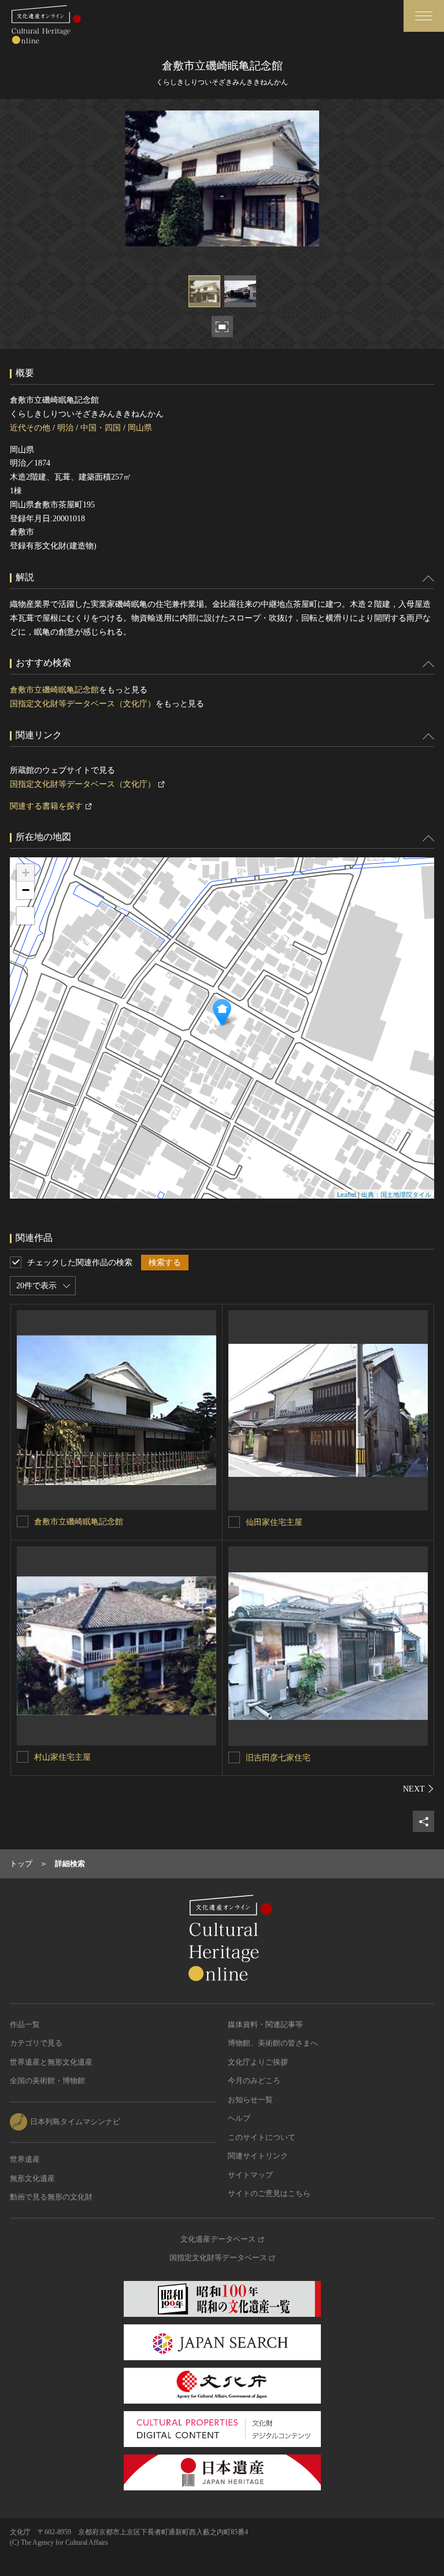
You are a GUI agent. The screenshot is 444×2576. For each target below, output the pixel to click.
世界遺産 (25, 2159)
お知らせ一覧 (250, 2100)
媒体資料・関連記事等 (265, 2024)
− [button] (26, 890)
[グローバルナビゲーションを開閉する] (424, 16)
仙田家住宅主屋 (274, 1522)
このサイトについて (262, 2137)
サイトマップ (250, 2175)
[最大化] (25, 916)
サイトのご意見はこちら (269, 2193)
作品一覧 (25, 2024)
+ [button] (26, 873)
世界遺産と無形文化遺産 (51, 2062)
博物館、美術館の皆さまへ (273, 2043)
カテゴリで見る (36, 2043)
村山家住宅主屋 (62, 1757)
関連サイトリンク (258, 2156)
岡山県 (140, 428)
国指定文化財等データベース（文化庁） (83, 704)
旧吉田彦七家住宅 (278, 1758)
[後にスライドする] (419, 1789)
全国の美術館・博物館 (47, 2081)
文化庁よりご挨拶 (258, 2062)
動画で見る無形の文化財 (51, 2197)
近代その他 (30, 428)
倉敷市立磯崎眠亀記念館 (54, 690)
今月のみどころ (254, 2081)
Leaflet (347, 1194)
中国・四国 (101, 428)
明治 (65, 428)
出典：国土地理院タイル (396, 1194)
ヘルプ (239, 2118)
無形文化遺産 (32, 2178)
